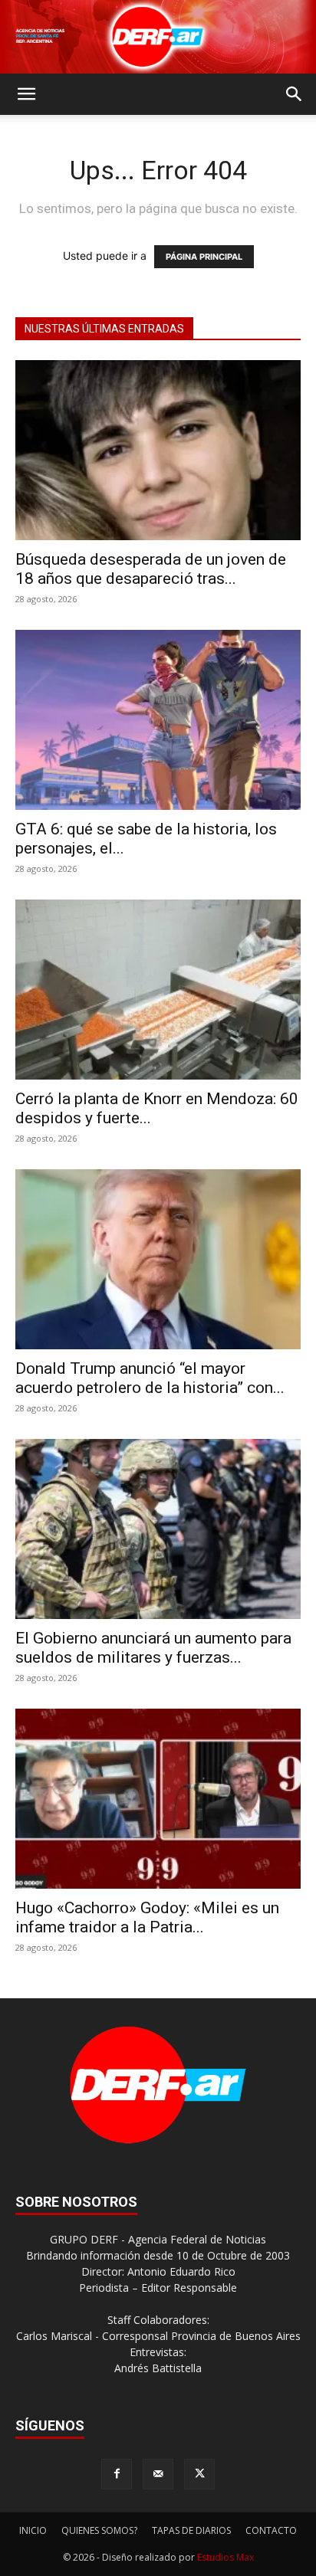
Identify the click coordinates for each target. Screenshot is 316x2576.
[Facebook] (117, 2474)
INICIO (33, 2530)
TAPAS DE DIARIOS (191, 2530)
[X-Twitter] (199, 2474)
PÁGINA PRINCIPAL (204, 257)
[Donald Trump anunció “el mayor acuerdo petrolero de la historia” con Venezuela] (158, 1259)
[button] (26, 94)
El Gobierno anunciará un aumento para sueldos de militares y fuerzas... (153, 1648)
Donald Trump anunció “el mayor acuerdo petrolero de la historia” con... (150, 1378)
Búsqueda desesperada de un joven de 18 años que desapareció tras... (151, 569)
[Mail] (158, 2474)
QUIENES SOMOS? (99, 2530)
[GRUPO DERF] (158, 37)
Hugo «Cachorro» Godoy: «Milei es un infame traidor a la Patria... (147, 1917)
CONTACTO (271, 2530)
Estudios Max (225, 2557)
